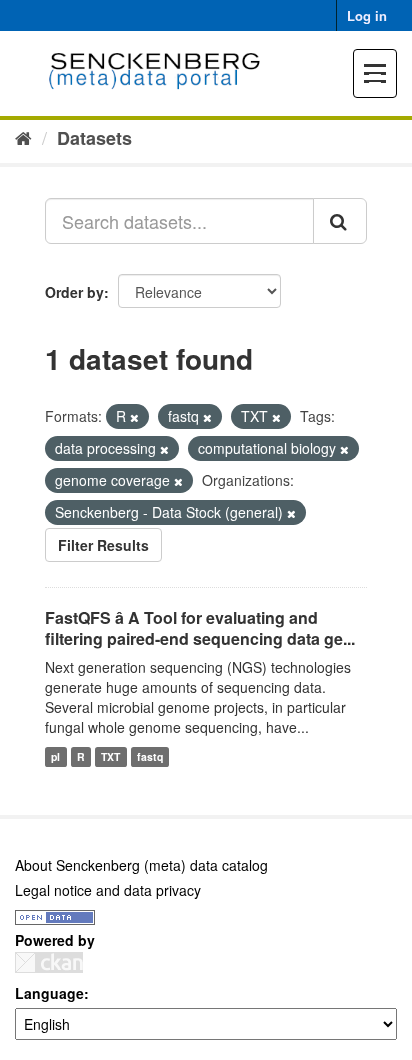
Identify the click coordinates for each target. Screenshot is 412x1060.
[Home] (23, 137)
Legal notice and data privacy (108, 890)
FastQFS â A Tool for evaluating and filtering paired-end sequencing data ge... (200, 628)
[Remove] (134, 417)
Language (49, 993)
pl (55, 756)
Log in (367, 15)
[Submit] (340, 221)
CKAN (49, 962)
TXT (110, 756)
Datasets (94, 138)
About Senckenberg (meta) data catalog (141, 865)
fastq (150, 756)
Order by (74, 292)
